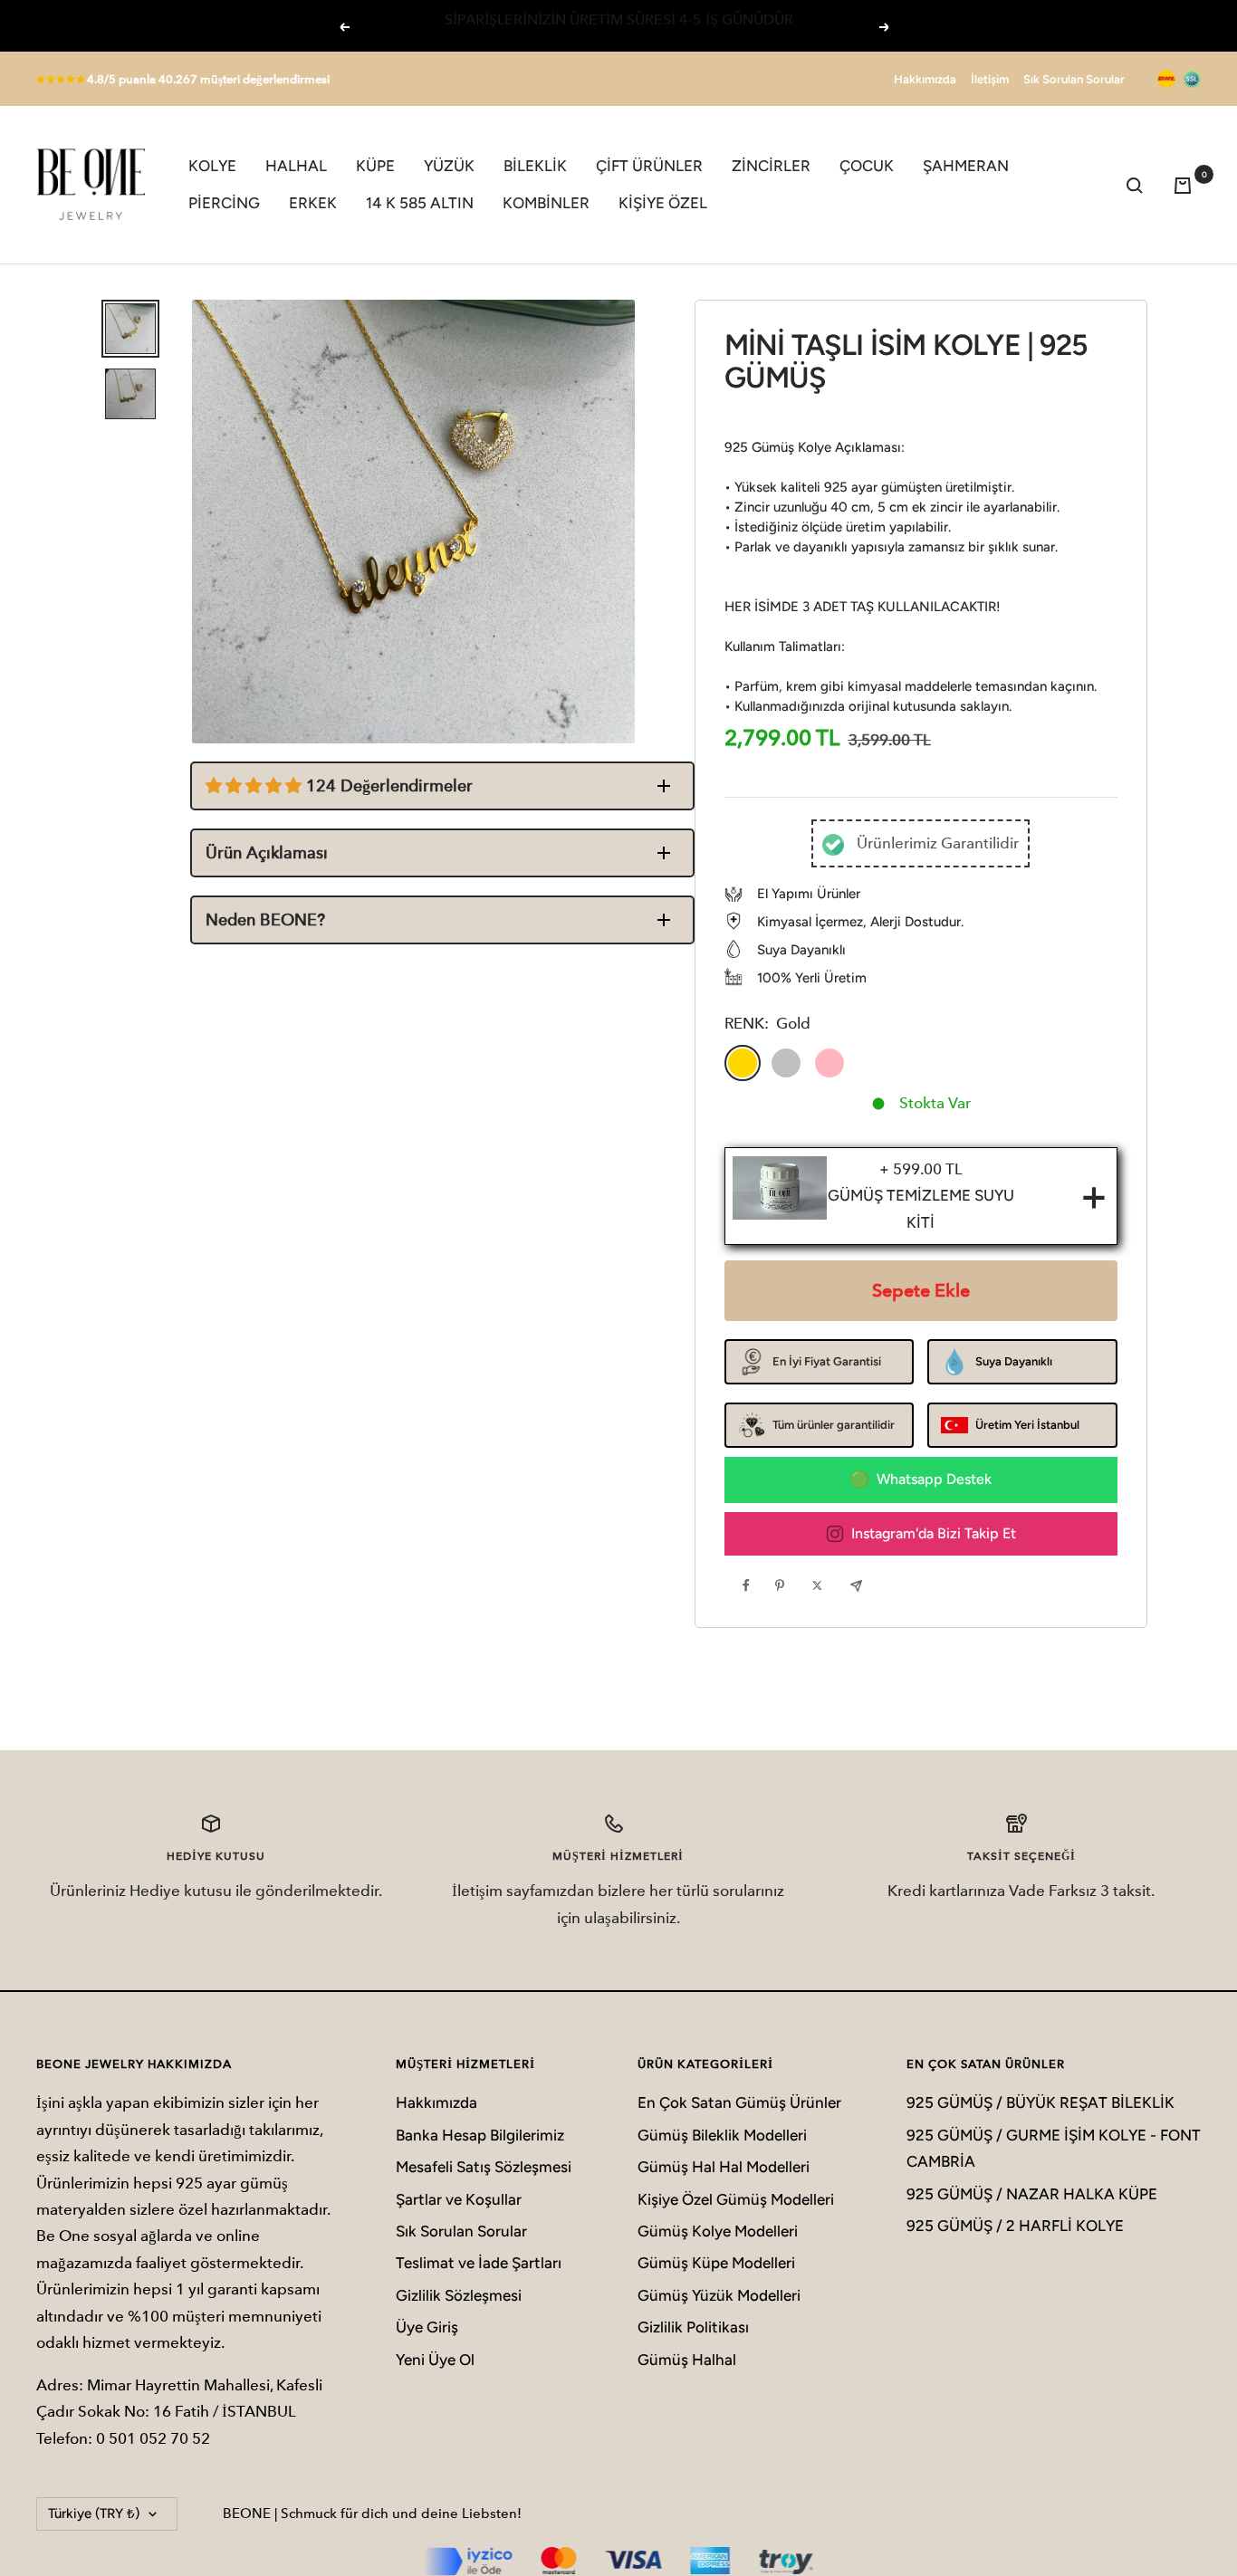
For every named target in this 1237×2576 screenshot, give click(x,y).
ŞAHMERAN (966, 166)
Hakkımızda (925, 79)
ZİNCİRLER (771, 166)
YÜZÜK (449, 166)
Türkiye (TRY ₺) (94, 2514)
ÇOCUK (867, 166)
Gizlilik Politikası (693, 2327)
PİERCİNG (224, 203)
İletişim (990, 79)
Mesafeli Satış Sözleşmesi (484, 2167)
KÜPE (375, 166)
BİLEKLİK (535, 166)
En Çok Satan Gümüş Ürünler (739, 2102)
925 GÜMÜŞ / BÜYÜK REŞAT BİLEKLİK (1040, 2102)
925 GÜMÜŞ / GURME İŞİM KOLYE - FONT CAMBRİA (1054, 2148)
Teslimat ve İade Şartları (479, 2263)
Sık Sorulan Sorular (1074, 79)
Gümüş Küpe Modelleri (716, 2263)
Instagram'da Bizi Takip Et (934, 1533)
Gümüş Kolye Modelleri (718, 2231)
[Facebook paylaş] (751, 1585)
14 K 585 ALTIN (420, 203)
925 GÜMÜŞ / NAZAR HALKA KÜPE (1032, 2194)
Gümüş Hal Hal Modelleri (724, 2167)
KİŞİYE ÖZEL (663, 203)
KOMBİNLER (546, 203)
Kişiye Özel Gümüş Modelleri (736, 2199)
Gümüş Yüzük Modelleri (719, 2295)
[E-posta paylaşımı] (861, 1585)
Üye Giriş (427, 2327)
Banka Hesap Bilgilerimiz (480, 2135)
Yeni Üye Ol (435, 2360)
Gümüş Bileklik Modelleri (722, 2135)
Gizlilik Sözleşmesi (459, 2295)
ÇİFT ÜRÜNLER (649, 166)
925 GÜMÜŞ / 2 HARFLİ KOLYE (1015, 2226)
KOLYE (212, 166)
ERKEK (313, 203)
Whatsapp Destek (934, 1479)
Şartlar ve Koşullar (459, 2199)
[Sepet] (1187, 185)
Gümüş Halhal (687, 2360)
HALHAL (296, 166)
